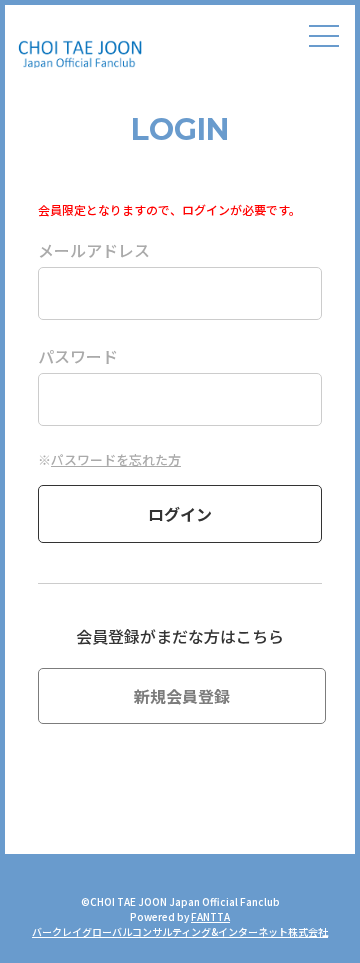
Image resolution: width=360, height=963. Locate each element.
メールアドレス (94, 250)
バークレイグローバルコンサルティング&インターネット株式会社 (180, 931)
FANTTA (210, 916)
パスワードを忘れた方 (116, 459)
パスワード (78, 356)
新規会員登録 (182, 696)
